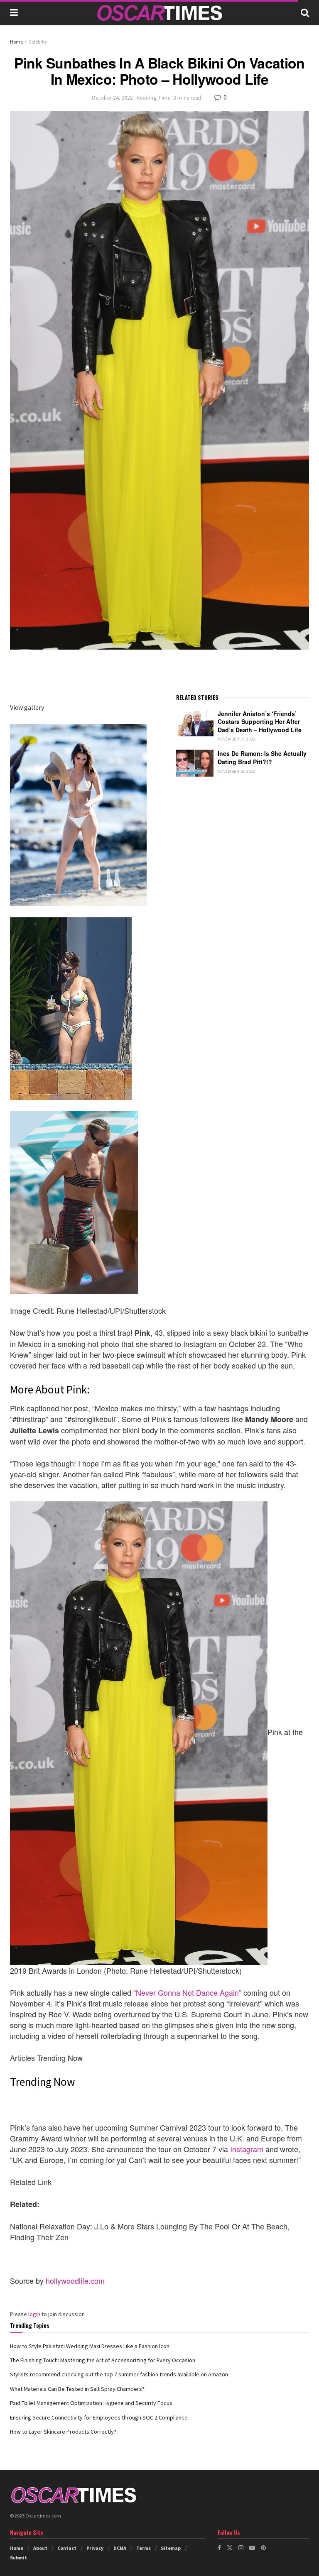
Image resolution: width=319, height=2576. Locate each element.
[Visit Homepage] (159, 13)
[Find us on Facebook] (219, 2548)
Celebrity (38, 42)
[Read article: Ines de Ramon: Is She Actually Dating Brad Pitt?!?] (195, 763)
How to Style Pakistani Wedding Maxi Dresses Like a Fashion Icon (90, 2346)
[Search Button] (305, 12)
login (34, 2314)
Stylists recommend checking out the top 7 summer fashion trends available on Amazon (119, 2374)
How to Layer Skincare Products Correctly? (63, 2432)
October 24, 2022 (112, 98)
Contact (67, 2548)
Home (16, 42)
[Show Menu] (14, 12)
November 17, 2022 (237, 739)
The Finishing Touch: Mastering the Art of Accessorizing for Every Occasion (103, 2360)
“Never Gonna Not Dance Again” (187, 1992)
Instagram (247, 2149)
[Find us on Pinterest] (263, 2548)
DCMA (120, 2548)
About (40, 2548)
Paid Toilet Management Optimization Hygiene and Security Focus (91, 2403)
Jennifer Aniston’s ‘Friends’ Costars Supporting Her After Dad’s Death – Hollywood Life (260, 722)
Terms (144, 2548)
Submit (18, 2558)
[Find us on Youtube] (252, 2548)
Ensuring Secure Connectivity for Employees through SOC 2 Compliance (99, 2417)
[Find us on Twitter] (230, 2548)
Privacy (95, 2548)
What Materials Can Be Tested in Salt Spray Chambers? (77, 2389)
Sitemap (171, 2548)
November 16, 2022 (237, 771)
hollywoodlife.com (75, 2280)
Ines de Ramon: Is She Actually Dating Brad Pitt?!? (262, 758)
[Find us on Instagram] (241, 2548)
